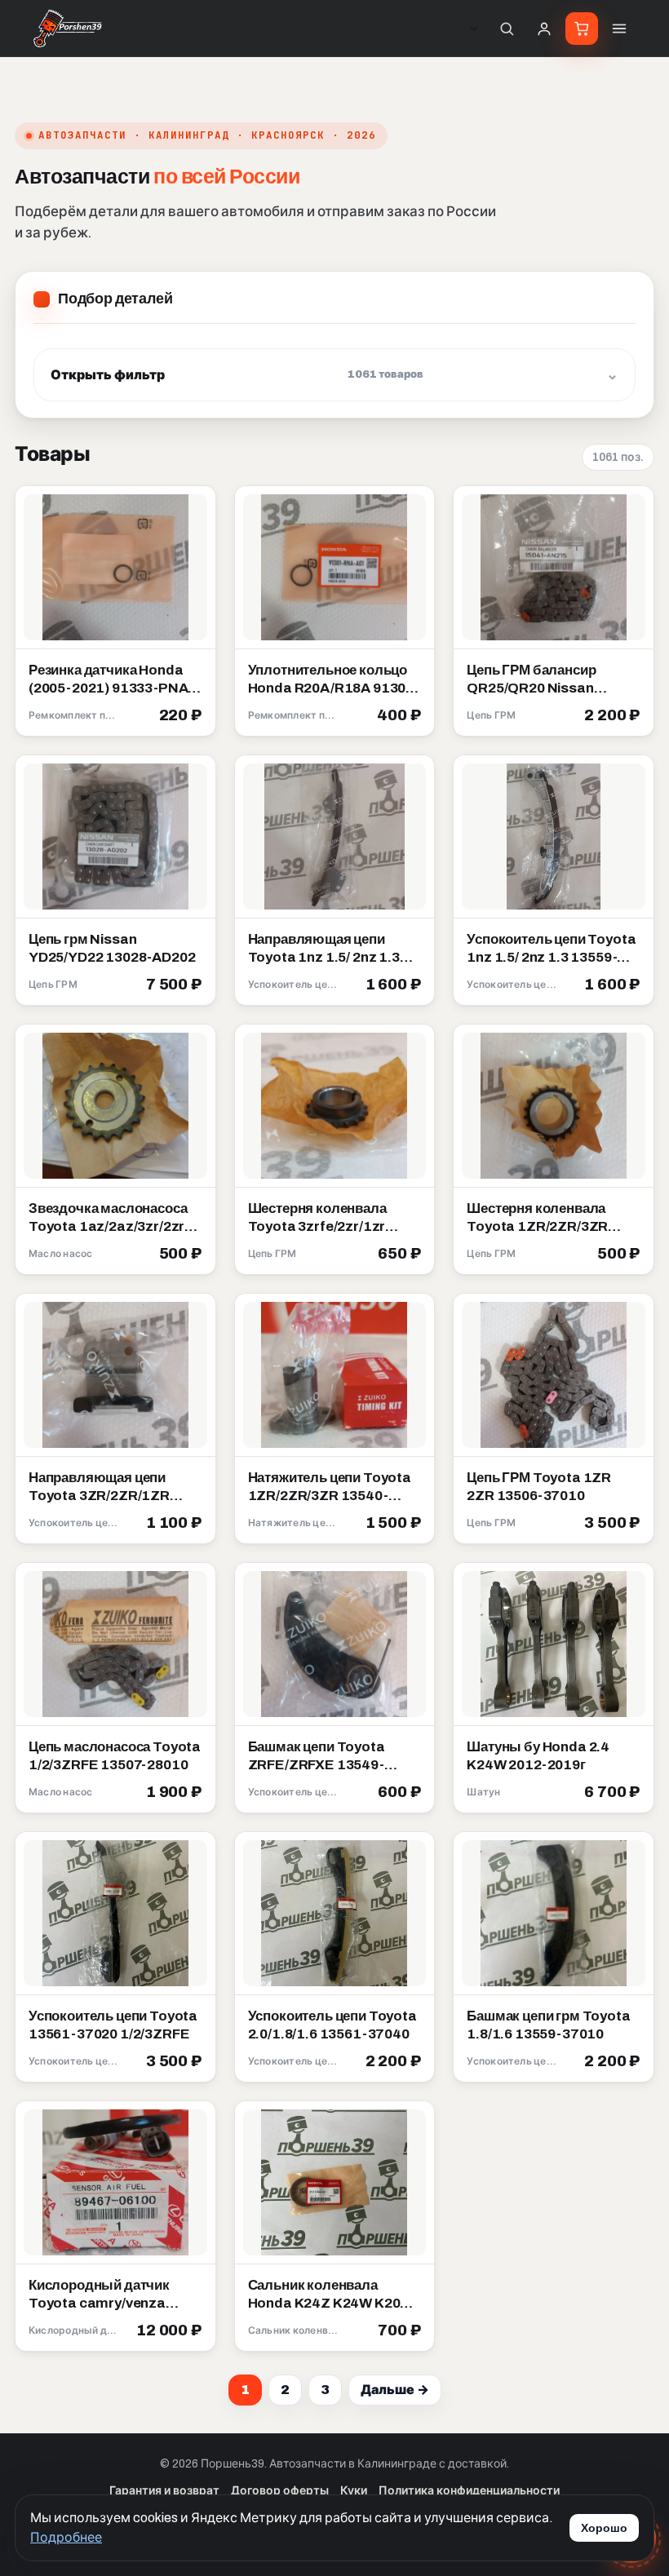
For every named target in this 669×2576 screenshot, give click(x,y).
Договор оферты (280, 2491)
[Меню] (619, 29)
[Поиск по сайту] (507, 29)
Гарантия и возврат (164, 2491)
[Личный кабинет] (544, 29)
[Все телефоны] (474, 29)
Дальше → (395, 2390)
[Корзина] (582, 29)
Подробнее (66, 2537)
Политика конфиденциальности (469, 2491)
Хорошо (604, 2528)
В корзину (164, 716)
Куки (354, 2491)
